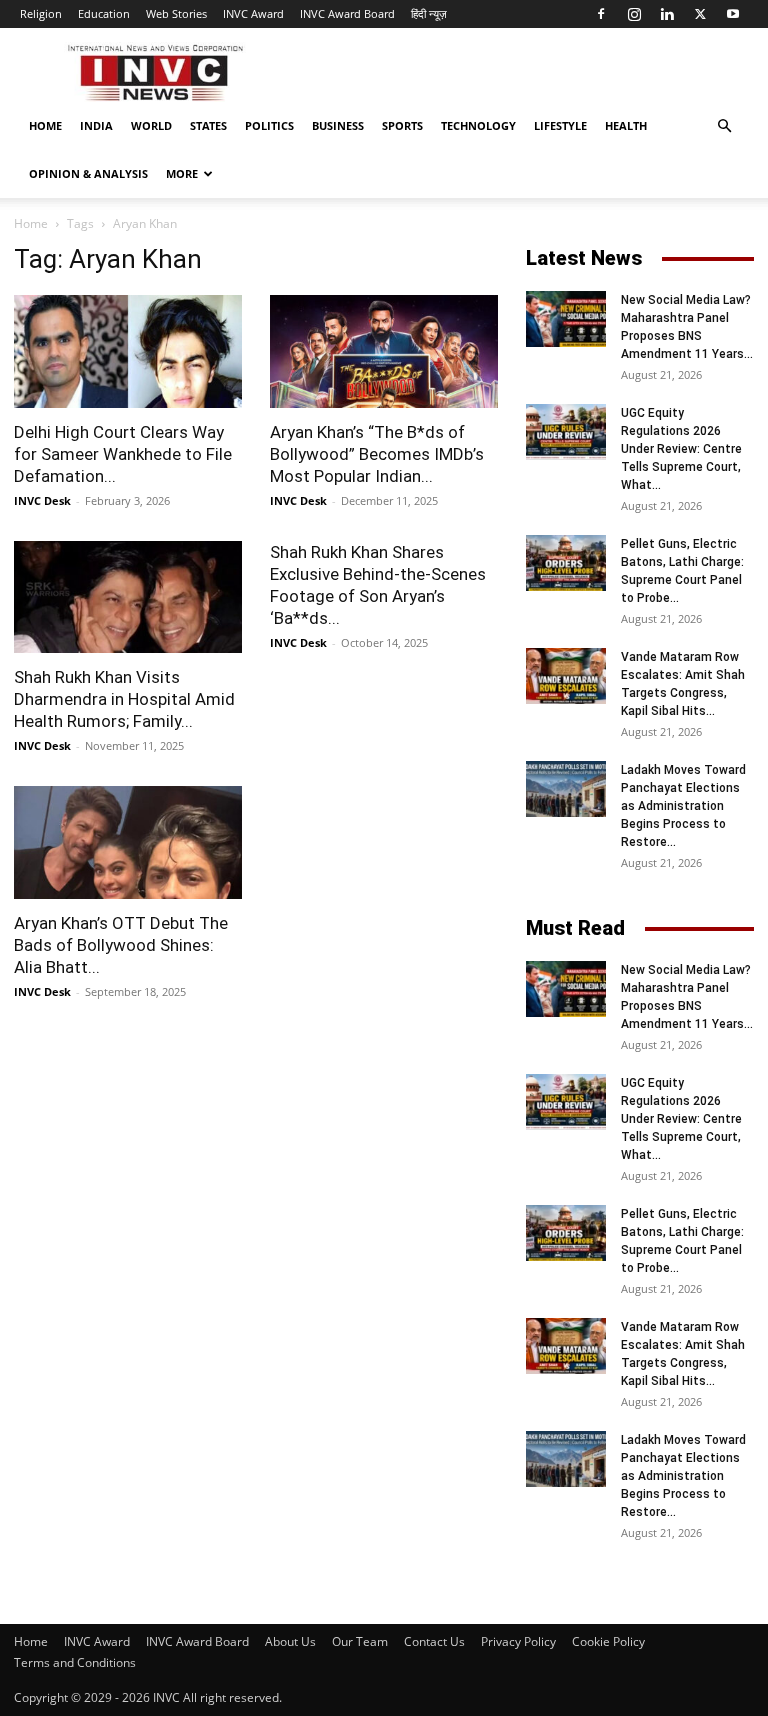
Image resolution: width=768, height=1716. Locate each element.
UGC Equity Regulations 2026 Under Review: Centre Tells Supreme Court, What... (681, 449)
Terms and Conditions (75, 1662)
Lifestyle (560, 125)
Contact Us (434, 1641)
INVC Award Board (347, 13)
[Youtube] (733, 14)
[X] (700, 14)
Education (104, 13)
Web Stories (176, 13)
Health (626, 125)
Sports (402, 125)
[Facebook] (601, 14)
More (182, 173)
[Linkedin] (667, 14)
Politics (269, 125)
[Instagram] (634, 14)
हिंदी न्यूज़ (429, 13)
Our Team (360, 1641)
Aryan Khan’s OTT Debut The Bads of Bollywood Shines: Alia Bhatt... (121, 945)
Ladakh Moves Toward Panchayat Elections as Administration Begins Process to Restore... (683, 806)
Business (338, 125)
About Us (290, 1641)
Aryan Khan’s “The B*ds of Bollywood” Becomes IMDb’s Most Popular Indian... (377, 454)
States (208, 125)
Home (45, 125)
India (96, 125)
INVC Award (253, 13)
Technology (478, 125)
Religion (41, 13)
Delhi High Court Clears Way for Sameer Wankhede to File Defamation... (123, 454)
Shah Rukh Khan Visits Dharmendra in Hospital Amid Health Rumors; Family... (124, 699)
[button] (724, 126)
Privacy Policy (518, 1641)
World (151, 125)
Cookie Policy (608, 1641)
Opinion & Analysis (88, 173)
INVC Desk (42, 500)
